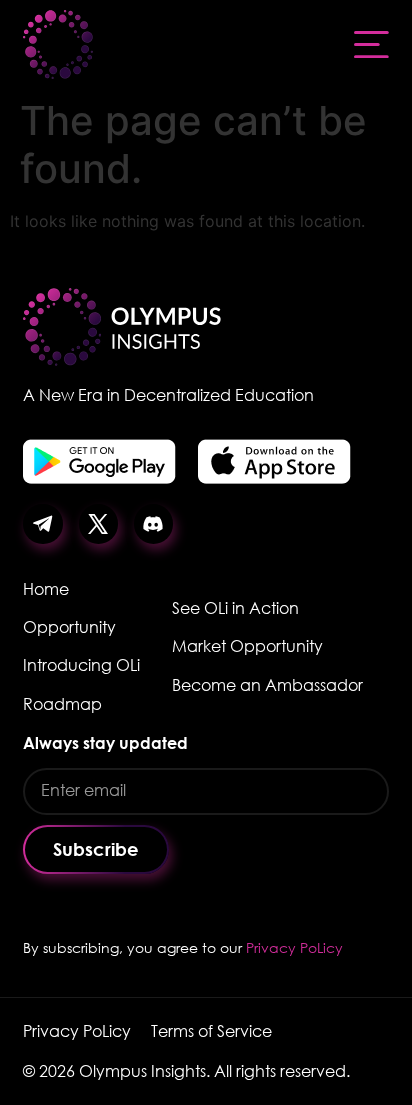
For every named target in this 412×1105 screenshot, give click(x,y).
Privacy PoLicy (294, 947)
